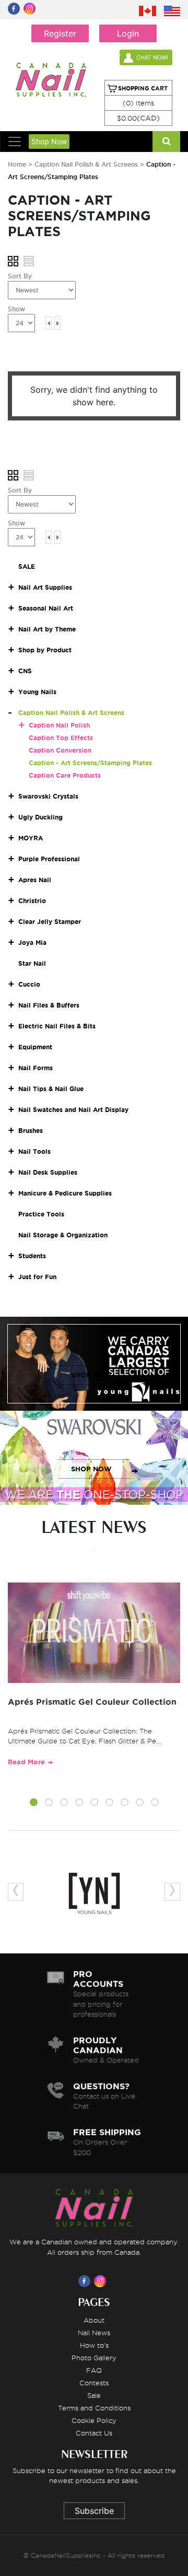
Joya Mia (32, 942)
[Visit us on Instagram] (102, 2281)
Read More (26, 1762)
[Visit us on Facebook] (86, 2281)
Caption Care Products (65, 775)
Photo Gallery (94, 2358)
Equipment (35, 1047)
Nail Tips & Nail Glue (51, 1089)
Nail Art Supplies (45, 587)
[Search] (166, 142)
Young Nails (37, 692)
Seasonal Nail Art (46, 608)
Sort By (20, 276)
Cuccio (29, 984)
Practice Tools (41, 1214)
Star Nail (32, 963)
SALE (27, 566)
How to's (94, 2345)
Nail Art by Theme (47, 629)
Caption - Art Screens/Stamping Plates (90, 763)
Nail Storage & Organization (63, 1235)
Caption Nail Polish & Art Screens (87, 164)
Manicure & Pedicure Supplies (65, 1193)
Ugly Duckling (40, 817)
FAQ (94, 2370)
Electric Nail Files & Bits (57, 1026)
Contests (94, 2383)
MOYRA (31, 838)
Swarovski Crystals (48, 796)
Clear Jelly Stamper (50, 922)
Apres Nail (35, 880)
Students (32, 1256)
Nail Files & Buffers (49, 1005)
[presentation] (16, 1892)
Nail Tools (34, 1151)
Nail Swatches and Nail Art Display (73, 1110)
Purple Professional (49, 859)
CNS (25, 671)
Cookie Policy (94, 2420)
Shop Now (49, 141)
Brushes (31, 1131)
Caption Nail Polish (59, 725)
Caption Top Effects (61, 738)
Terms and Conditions (94, 2408)
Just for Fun (37, 1277)
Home (17, 164)
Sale (94, 2395)
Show (16, 309)
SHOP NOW (91, 1375)
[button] (34, 1804)
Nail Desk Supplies (48, 1172)
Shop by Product (45, 650)
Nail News (94, 2333)
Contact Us (94, 2433)
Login (128, 33)
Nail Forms (36, 1068)
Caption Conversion (60, 750)
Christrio (32, 901)
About (94, 2320)
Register (60, 33)
